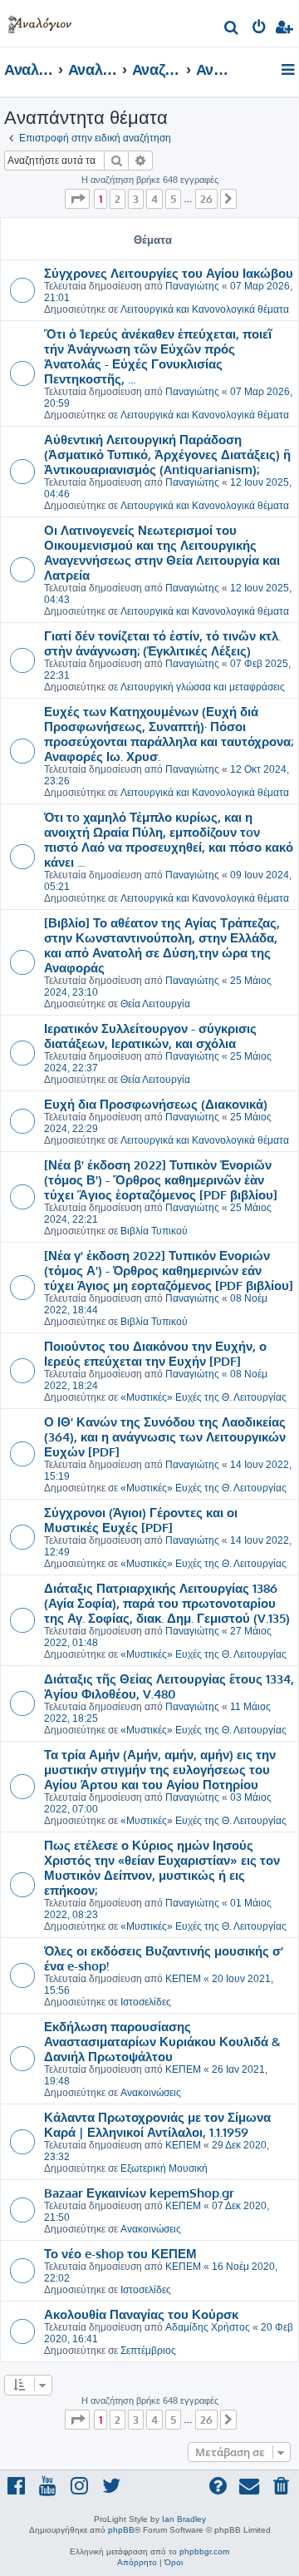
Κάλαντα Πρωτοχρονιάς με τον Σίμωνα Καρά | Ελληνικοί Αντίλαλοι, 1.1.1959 (157, 2124)
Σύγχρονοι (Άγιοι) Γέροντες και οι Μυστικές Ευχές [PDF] (141, 1520)
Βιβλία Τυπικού (154, 1231)
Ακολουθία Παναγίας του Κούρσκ (141, 2314)
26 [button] (206, 199)
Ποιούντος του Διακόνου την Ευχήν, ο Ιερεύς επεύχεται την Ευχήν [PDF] (155, 1353)
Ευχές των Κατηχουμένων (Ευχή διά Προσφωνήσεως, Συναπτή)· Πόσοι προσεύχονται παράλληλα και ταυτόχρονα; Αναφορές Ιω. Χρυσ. (169, 734)
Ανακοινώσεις (151, 2093)
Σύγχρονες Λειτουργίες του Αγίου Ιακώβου (169, 273)
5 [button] (173, 199)
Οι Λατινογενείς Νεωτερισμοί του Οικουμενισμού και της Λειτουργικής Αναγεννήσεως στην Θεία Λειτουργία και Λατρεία (162, 552)
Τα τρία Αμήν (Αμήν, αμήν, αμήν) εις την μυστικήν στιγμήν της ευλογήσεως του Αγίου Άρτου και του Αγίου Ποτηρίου (160, 1769)
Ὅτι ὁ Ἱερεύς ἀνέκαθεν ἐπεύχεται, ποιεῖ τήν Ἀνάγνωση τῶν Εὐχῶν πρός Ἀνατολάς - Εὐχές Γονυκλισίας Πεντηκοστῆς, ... (158, 356)
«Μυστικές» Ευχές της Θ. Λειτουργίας (203, 1397)
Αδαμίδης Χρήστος (208, 2327)
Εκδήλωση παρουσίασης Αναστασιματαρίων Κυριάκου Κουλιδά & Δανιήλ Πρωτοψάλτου (162, 2041)
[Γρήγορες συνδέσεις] (289, 71)
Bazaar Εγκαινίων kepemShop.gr (139, 2193)
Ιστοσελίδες (146, 2002)
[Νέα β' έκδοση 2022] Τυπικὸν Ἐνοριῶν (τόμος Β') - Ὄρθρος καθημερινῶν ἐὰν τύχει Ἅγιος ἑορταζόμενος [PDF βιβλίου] (161, 1179)
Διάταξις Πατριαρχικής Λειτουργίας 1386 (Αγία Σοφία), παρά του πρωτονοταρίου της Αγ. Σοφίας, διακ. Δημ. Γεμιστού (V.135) (167, 1603)
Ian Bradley (184, 2519)
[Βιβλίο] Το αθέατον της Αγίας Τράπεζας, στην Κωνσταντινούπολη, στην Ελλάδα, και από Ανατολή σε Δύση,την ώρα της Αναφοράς (162, 945)
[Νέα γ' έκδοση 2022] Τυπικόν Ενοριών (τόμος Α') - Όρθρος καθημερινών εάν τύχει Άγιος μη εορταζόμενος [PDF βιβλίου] (169, 1270)
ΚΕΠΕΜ (183, 1979)
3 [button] (136, 199)
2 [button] (118, 199)
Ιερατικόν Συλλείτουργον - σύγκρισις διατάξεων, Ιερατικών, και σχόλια (150, 1036)
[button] (77, 199)
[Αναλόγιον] (40, 21)
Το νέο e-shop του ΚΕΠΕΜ (120, 2253)
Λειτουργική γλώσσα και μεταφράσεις (203, 687)
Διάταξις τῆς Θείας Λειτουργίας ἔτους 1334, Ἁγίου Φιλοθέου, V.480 (169, 1686)
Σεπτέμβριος (148, 2351)
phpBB (121, 2530)
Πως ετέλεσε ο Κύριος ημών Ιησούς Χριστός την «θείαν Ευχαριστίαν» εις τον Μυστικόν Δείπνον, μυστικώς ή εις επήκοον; (162, 1867)
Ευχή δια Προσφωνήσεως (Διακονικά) (156, 1104)
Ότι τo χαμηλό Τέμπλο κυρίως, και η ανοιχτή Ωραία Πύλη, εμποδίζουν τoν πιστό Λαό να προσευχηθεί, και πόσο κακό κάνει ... (169, 839)
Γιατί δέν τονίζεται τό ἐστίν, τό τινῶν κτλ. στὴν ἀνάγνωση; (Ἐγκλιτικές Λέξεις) (162, 643)
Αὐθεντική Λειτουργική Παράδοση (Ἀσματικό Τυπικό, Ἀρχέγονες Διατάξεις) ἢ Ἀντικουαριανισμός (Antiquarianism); (167, 454)
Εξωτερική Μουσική (164, 2168)
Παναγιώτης (192, 286)
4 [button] (154, 199)
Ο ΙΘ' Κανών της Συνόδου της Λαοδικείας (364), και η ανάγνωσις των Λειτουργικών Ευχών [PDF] (165, 1436)
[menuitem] (232, 30)
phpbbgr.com (204, 2551)
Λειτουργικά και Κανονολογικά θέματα (205, 309)
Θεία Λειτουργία (155, 1004)
